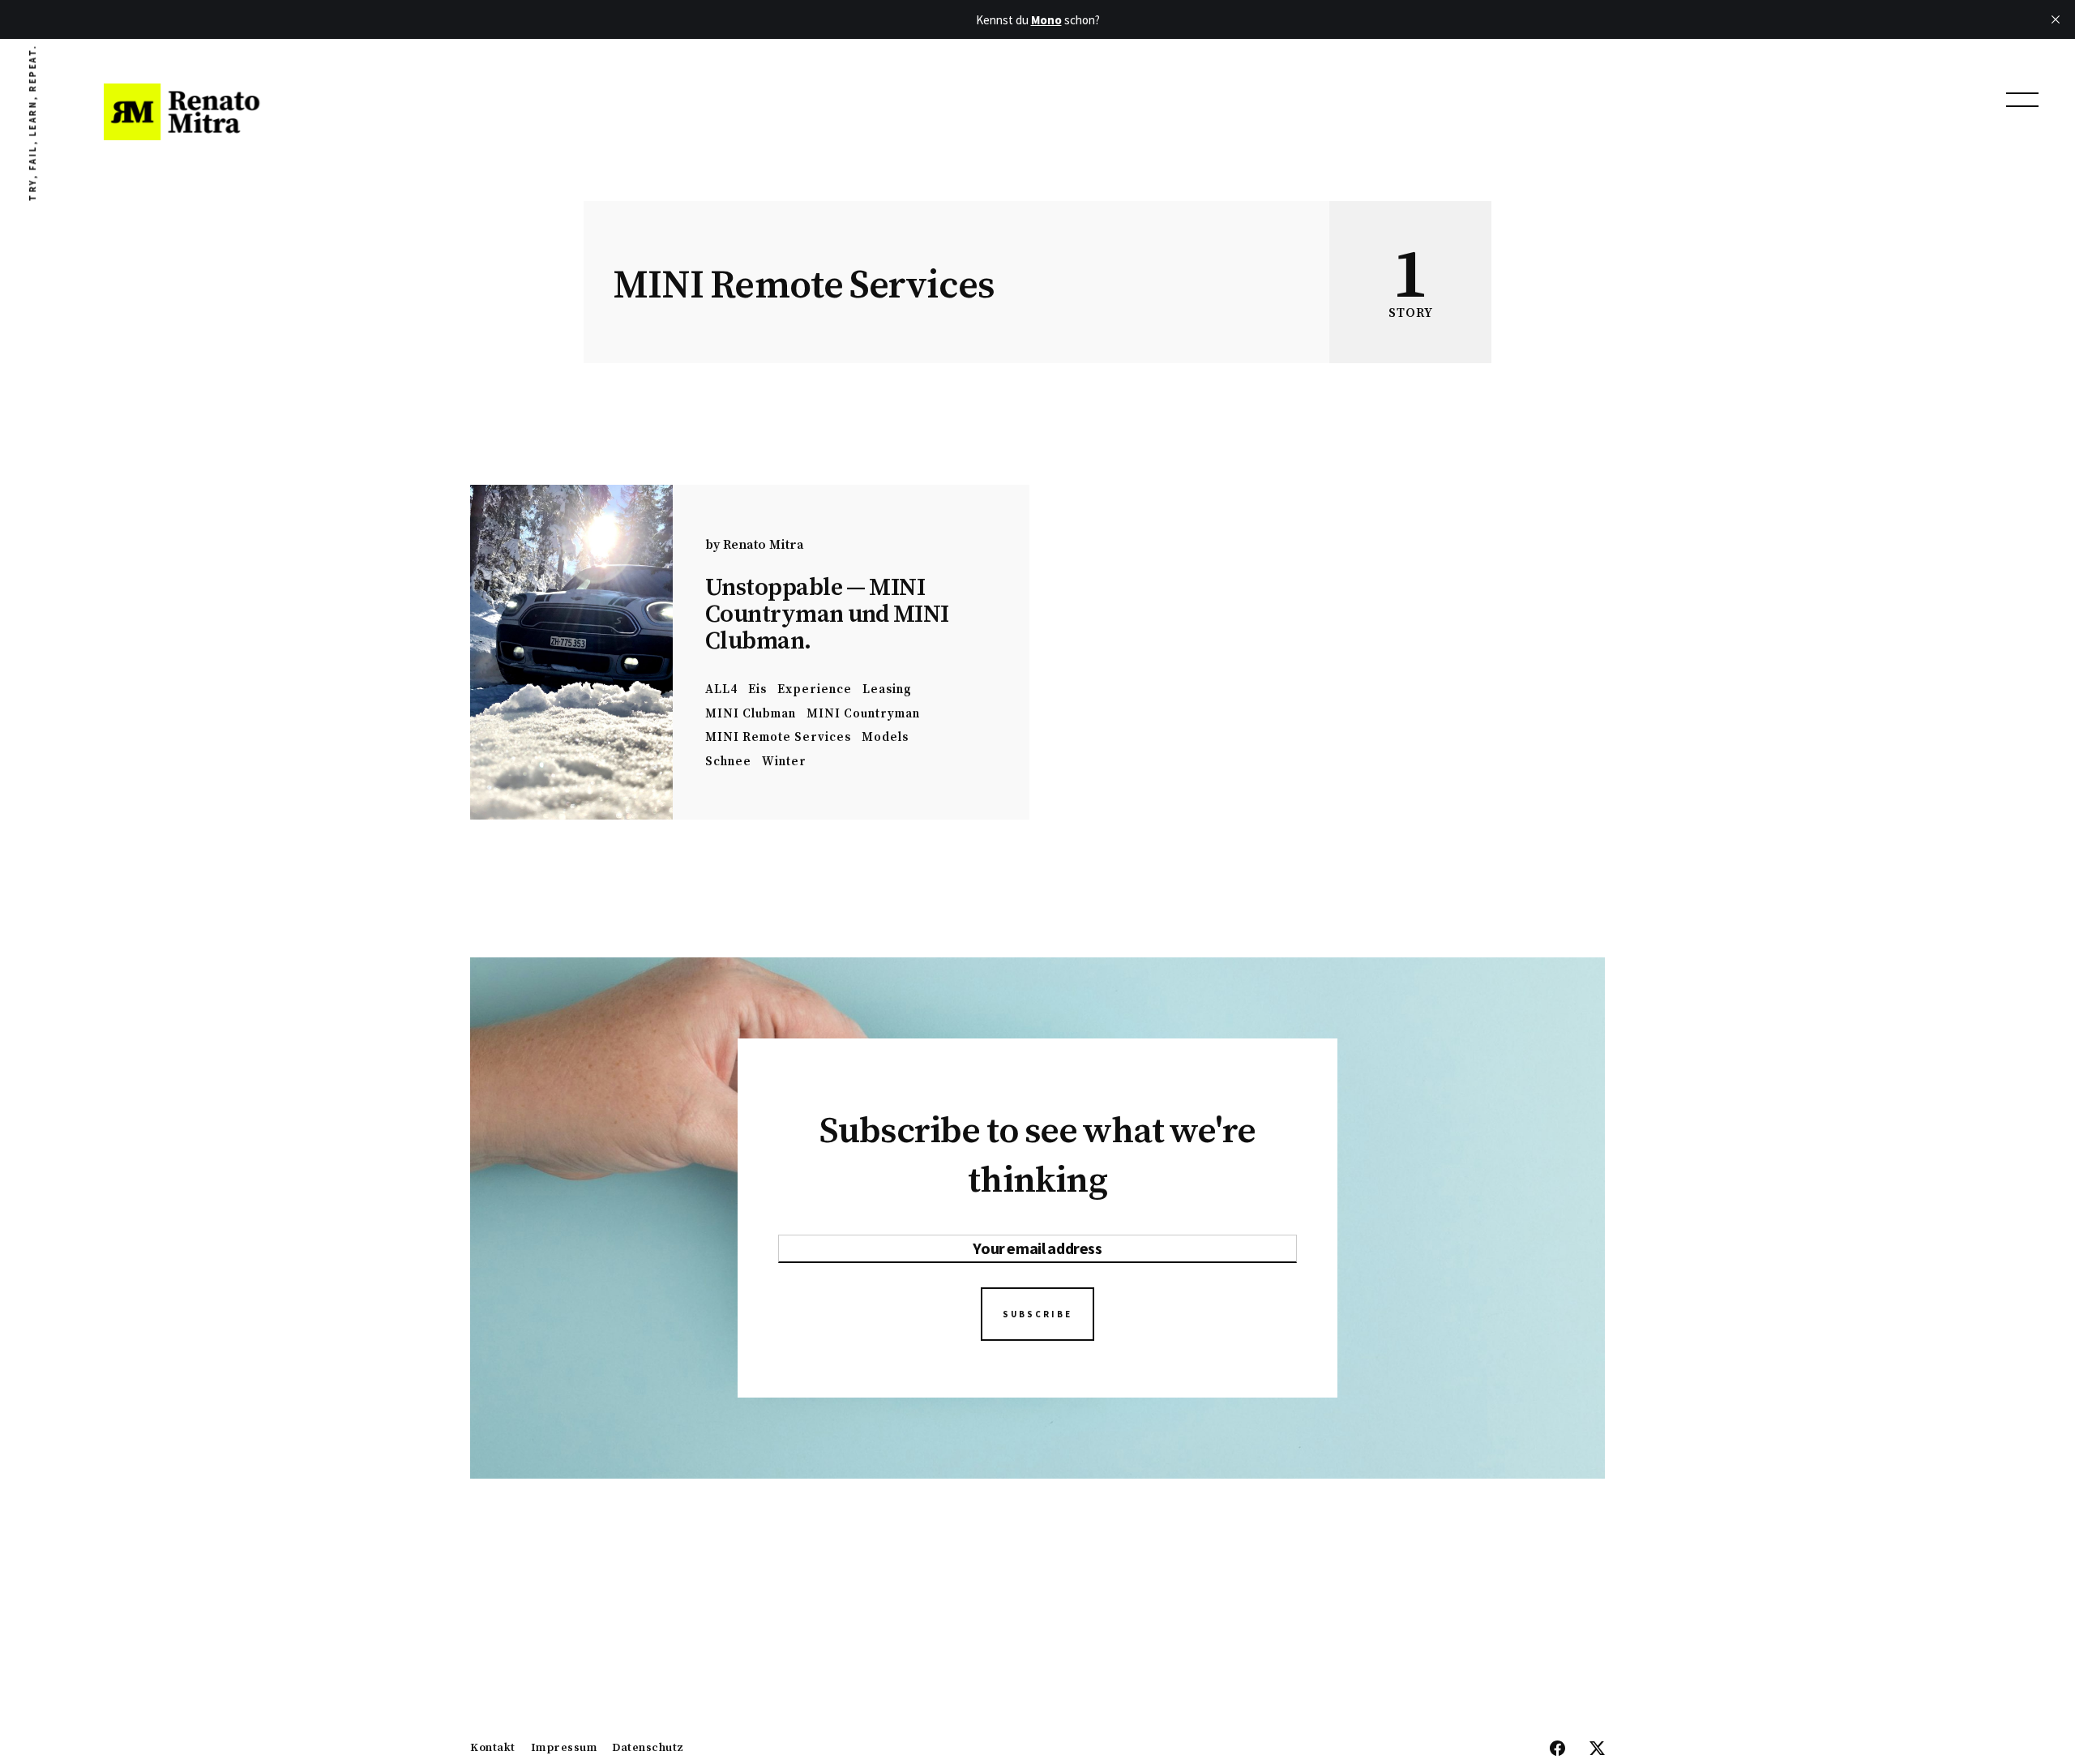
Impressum (564, 1749)
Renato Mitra (764, 545)
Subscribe (1037, 1314)
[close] (2056, 19)
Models (885, 737)
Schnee (728, 762)
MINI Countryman (863, 714)
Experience (815, 689)
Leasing (887, 689)
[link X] (1597, 1749)
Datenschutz (648, 1749)
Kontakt (493, 1749)
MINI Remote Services (778, 737)
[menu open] (2022, 100)
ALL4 (721, 689)
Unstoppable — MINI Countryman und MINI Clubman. (827, 614)
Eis (757, 689)
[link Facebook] (1557, 1749)
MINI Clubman (751, 714)
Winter (784, 762)
